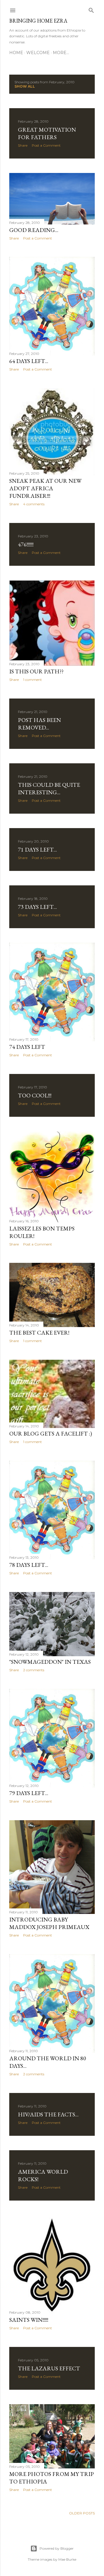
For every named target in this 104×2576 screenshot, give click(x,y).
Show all (25, 86)
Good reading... (34, 230)
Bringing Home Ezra (38, 21)
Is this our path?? (36, 671)
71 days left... (37, 850)
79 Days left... (29, 1793)
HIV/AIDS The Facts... (48, 2114)
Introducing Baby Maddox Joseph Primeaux (49, 1923)
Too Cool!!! (35, 1095)
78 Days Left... (29, 1565)
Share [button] (23, 145)
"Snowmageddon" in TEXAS (50, 1662)
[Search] (91, 9)
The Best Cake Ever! (39, 1333)
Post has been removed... (39, 724)
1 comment (32, 680)
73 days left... (37, 907)
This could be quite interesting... (49, 788)
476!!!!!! (26, 544)
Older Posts (82, 2513)
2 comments (34, 1670)
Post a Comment (46, 145)
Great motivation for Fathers (47, 133)
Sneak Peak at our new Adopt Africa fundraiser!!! (45, 488)
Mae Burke (67, 2559)
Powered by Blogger (57, 2548)
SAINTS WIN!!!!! (29, 2320)
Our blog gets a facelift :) (51, 1433)
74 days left (27, 1047)
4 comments (34, 504)
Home (16, 53)
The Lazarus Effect (49, 2368)
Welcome (38, 53)
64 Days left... (29, 361)
